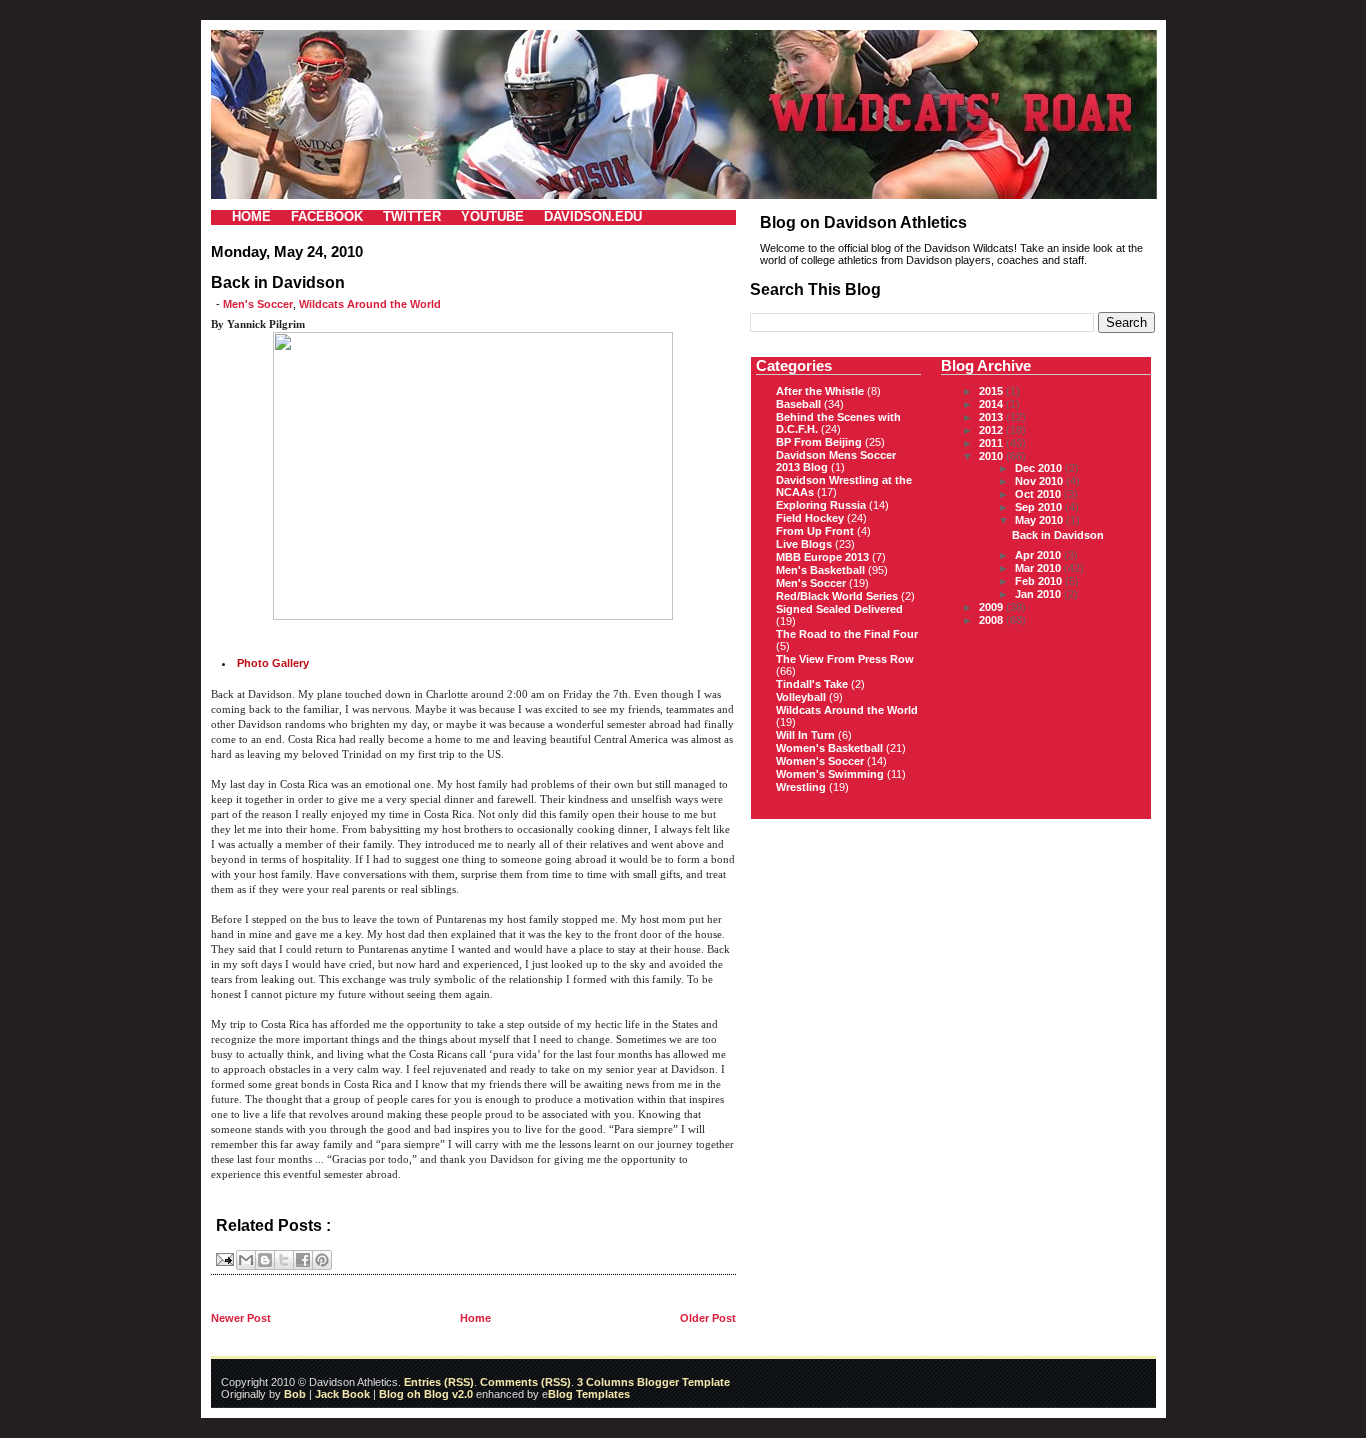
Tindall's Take (812, 684)
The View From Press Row (845, 659)
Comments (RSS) (525, 1382)
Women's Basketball (829, 748)
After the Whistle (820, 391)
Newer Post (241, 1318)
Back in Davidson (1058, 535)
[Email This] (246, 1260)
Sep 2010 (1040, 507)
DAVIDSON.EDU (593, 216)
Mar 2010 (1039, 568)
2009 (992, 607)
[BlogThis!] (265, 1260)
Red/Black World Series (837, 596)
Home (475, 1318)
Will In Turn (805, 735)
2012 (992, 430)
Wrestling (801, 787)
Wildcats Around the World (370, 304)
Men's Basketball (820, 570)
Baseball (798, 404)
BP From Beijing (819, 442)
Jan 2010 (1039, 594)
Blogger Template (682, 1382)
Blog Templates (589, 1394)
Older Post (708, 1318)
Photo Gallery (273, 663)
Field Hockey (810, 518)
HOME (251, 216)
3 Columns (605, 1382)
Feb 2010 (1040, 581)
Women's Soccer (820, 761)
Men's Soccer (258, 304)
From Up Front (815, 531)
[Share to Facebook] (303, 1260)
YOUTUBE (492, 216)
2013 (992, 417)
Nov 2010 (1040, 481)
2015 (992, 391)
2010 (992, 456)
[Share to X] (284, 1260)
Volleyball (801, 697)
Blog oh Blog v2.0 (426, 1394)
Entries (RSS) (439, 1382)
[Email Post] (224, 1258)
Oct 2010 (1039, 494)
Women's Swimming (830, 774)
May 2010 (1040, 520)
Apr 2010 (1039, 555)
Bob (295, 1394)
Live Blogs (804, 544)
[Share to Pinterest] (322, 1260)
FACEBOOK (327, 216)
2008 (992, 620)
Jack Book (342, 1394)
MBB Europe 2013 (822, 557)
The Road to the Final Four (847, 634)
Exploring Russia (821, 505)
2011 (992, 443)
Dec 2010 (1040, 468)
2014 (992, 404)
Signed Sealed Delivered (839, 609)
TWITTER (412, 216)
